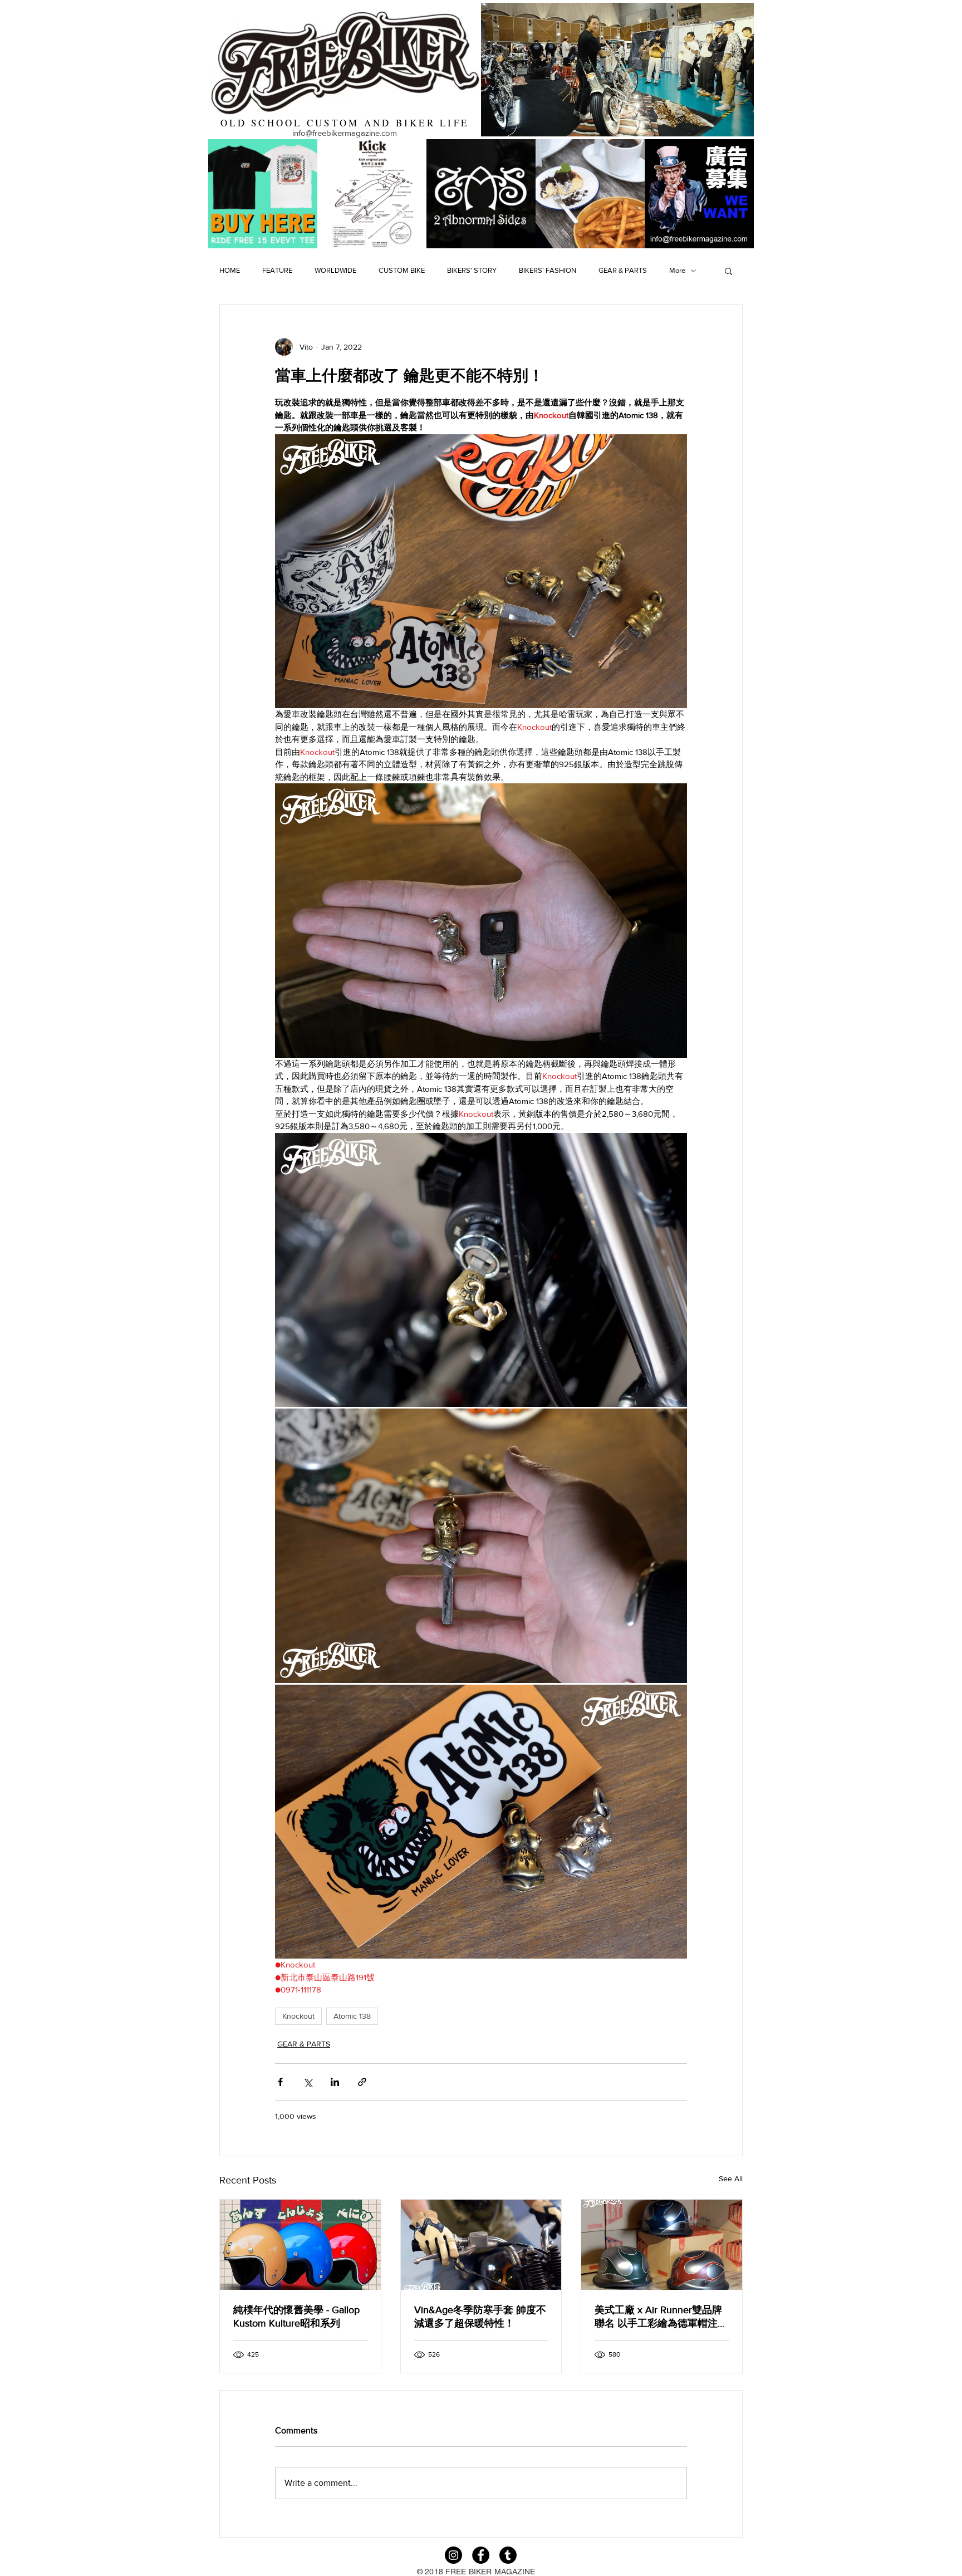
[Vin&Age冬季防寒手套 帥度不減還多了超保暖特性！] (481, 2245)
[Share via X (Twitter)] (308, 2082)
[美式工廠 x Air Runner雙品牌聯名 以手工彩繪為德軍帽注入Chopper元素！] (662, 2245)
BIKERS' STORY (472, 270)
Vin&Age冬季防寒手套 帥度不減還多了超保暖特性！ (480, 2317)
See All (731, 2178)
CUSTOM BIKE (402, 270)
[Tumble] (508, 2555)
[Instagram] (453, 2555)
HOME (230, 270)
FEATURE (277, 270)
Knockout (298, 2016)
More (677, 270)
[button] (728, 271)
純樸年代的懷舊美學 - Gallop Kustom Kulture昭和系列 (296, 2317)
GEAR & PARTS (623, 270)
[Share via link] (362, 2082)
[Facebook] (481, 2555)
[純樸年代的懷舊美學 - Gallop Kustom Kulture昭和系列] (300, 2245)
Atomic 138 (352, 2016)
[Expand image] (481, 1270)
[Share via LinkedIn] (335, 2082)
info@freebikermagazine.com (345, 133)
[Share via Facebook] (280, 2082)
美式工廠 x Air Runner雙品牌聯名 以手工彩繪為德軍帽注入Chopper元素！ (661, 2317)
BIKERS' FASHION (548, 270)
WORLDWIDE (335, 270)
